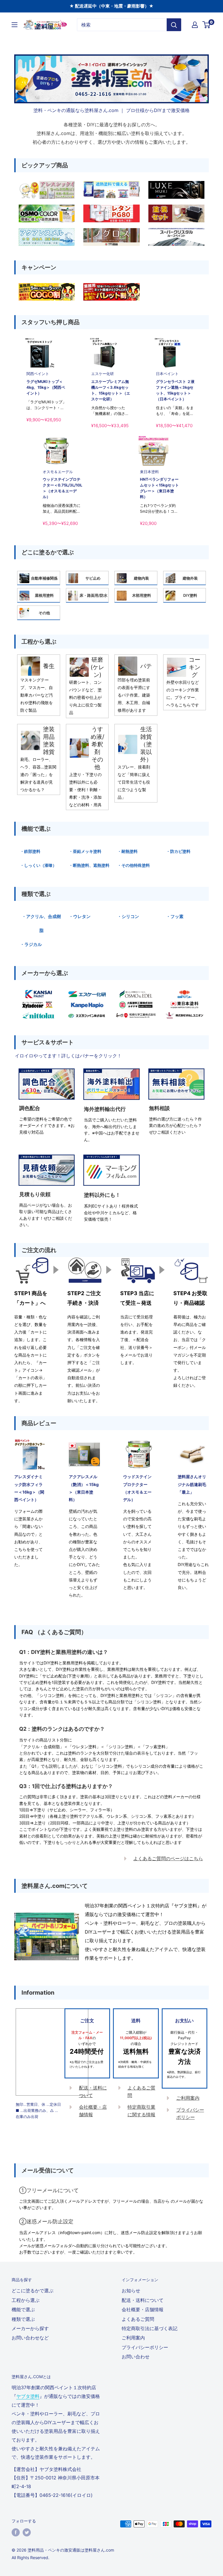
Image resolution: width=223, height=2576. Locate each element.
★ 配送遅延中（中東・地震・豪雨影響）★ (111, 6)
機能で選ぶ (23, 2309)
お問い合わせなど (30, 2338)
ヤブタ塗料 (28, 2396)
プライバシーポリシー (145, 2347)
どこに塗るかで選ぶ (33, 2291)
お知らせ (131, 2291)
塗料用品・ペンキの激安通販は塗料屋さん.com (71, 2550)
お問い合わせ (136, 2357)
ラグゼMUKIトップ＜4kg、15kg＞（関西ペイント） (46, 387)
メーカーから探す (30, 2328)
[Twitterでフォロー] (27, 2532)
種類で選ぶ (23, 2319)
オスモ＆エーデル (58, 472)
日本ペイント (167, 374)
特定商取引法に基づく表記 (150, 2328)
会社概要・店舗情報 (143, 2309)
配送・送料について (143, 2300)
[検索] (174, 25)
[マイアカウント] (195, 25)
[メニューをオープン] (15, 25)
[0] (207, 25)
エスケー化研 (102, 374)
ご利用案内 (188, 2098)
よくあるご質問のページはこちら (168, 1858)
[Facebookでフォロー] (16, 2532)
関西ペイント (38, 374)
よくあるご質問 (138, 2319)
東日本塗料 (149, 472)
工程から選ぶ (26, 2300)
